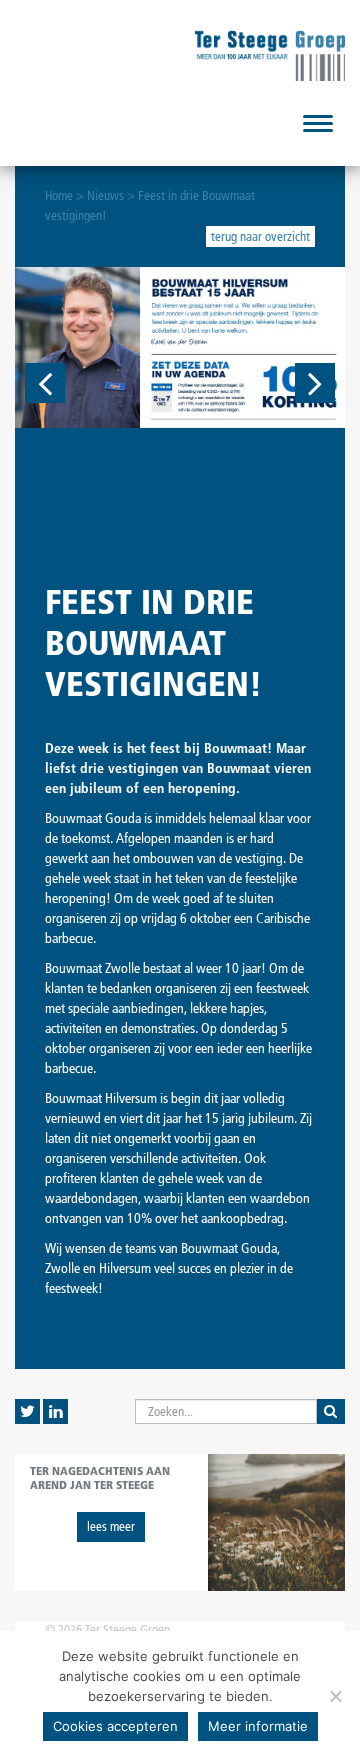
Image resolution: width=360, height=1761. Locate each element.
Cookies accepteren (115, 1726)
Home (59, 195)
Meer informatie (258, 1726)
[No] (335, 1696)
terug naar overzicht (260, 236)
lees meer (111, 1526)
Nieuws (105, 195)
